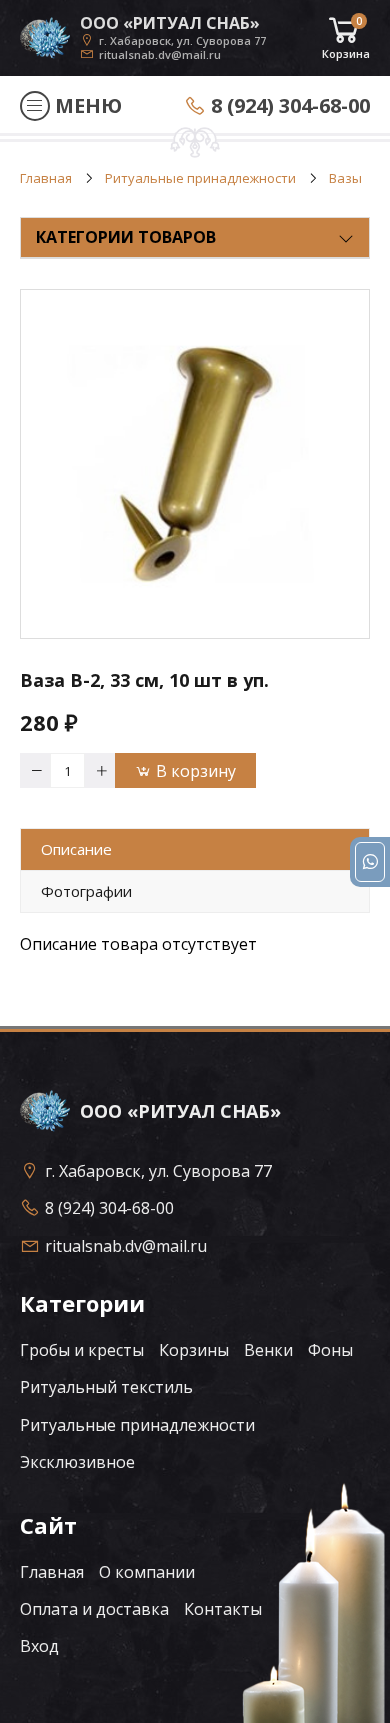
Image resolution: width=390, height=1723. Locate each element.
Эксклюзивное (77, 1462)
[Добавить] (100, 770)
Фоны (330, 1350)
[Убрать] (35, 770)
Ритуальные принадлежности (137, 1425)
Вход (39, 1646)
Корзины (194, 1350)
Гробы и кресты (82, 1350)
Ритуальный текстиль (106, 1387)
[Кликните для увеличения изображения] (195, 464)
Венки (268, 1350)
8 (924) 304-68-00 (290, 105)
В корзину (196, 771)
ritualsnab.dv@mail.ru (160, 54)
